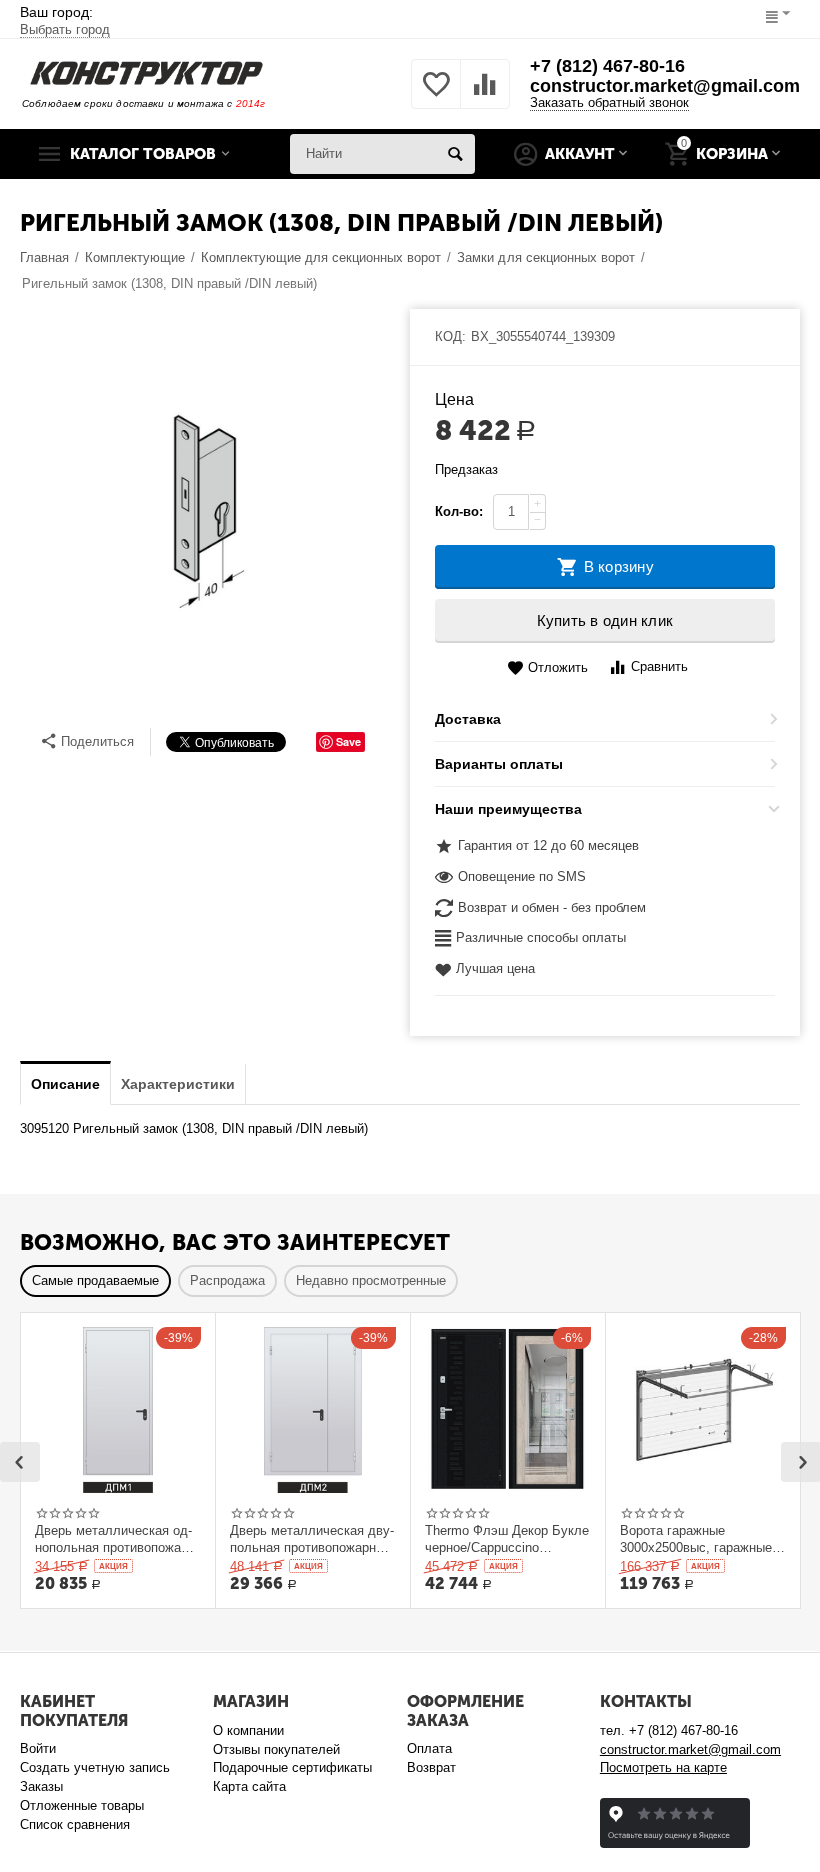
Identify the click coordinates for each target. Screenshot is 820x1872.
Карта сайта (249, 1786)
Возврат (431, 1767)
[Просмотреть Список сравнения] (485, 95)
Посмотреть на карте (663, 1767)
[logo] (146, 72)
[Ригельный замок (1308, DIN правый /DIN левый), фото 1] (202, 513)
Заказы (41, 1786)
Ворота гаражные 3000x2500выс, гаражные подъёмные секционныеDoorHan (696, 1539)
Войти (38, 1748)
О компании (248, 1730)
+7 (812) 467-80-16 (607, 66)
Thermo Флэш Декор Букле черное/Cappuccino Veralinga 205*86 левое (507, 1539)
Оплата (429, 1748)
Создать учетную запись (95, 1767)
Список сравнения (75, 1824)
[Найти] (455, 154)
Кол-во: (459, 511)
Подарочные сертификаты (292, 1767)
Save (348, 741)
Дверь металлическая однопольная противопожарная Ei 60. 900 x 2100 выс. (114, 1539)
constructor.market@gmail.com (665, 86)
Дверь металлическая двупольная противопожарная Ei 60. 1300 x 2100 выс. (312, 1539)
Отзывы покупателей (276, 1749)
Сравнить (659, 666)
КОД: (450, 336)
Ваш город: (65, 20)
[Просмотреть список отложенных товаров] (436, 95)
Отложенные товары (82, 1805)
